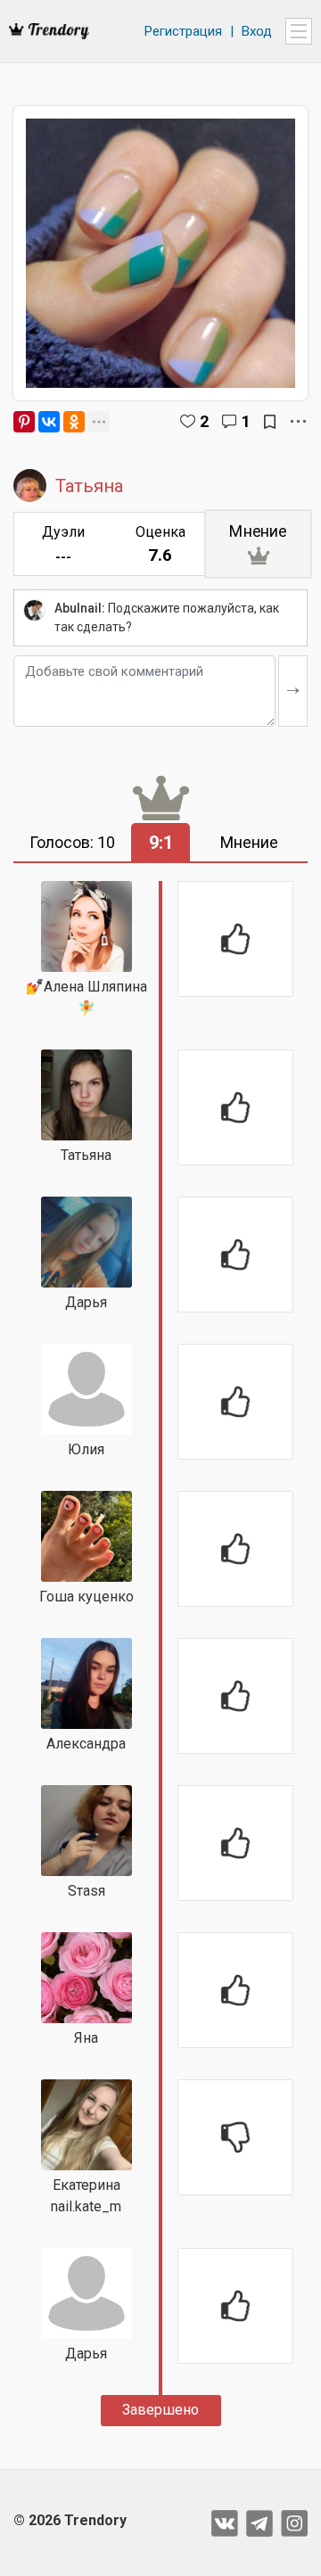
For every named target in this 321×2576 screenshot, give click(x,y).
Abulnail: (80, 608)
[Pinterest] (24, 422)
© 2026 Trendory (70, 2520)
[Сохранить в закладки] (270, 422)
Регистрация (183, 31)
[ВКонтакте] (49, 422)
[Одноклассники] (74, 422)
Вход (257, 31)
